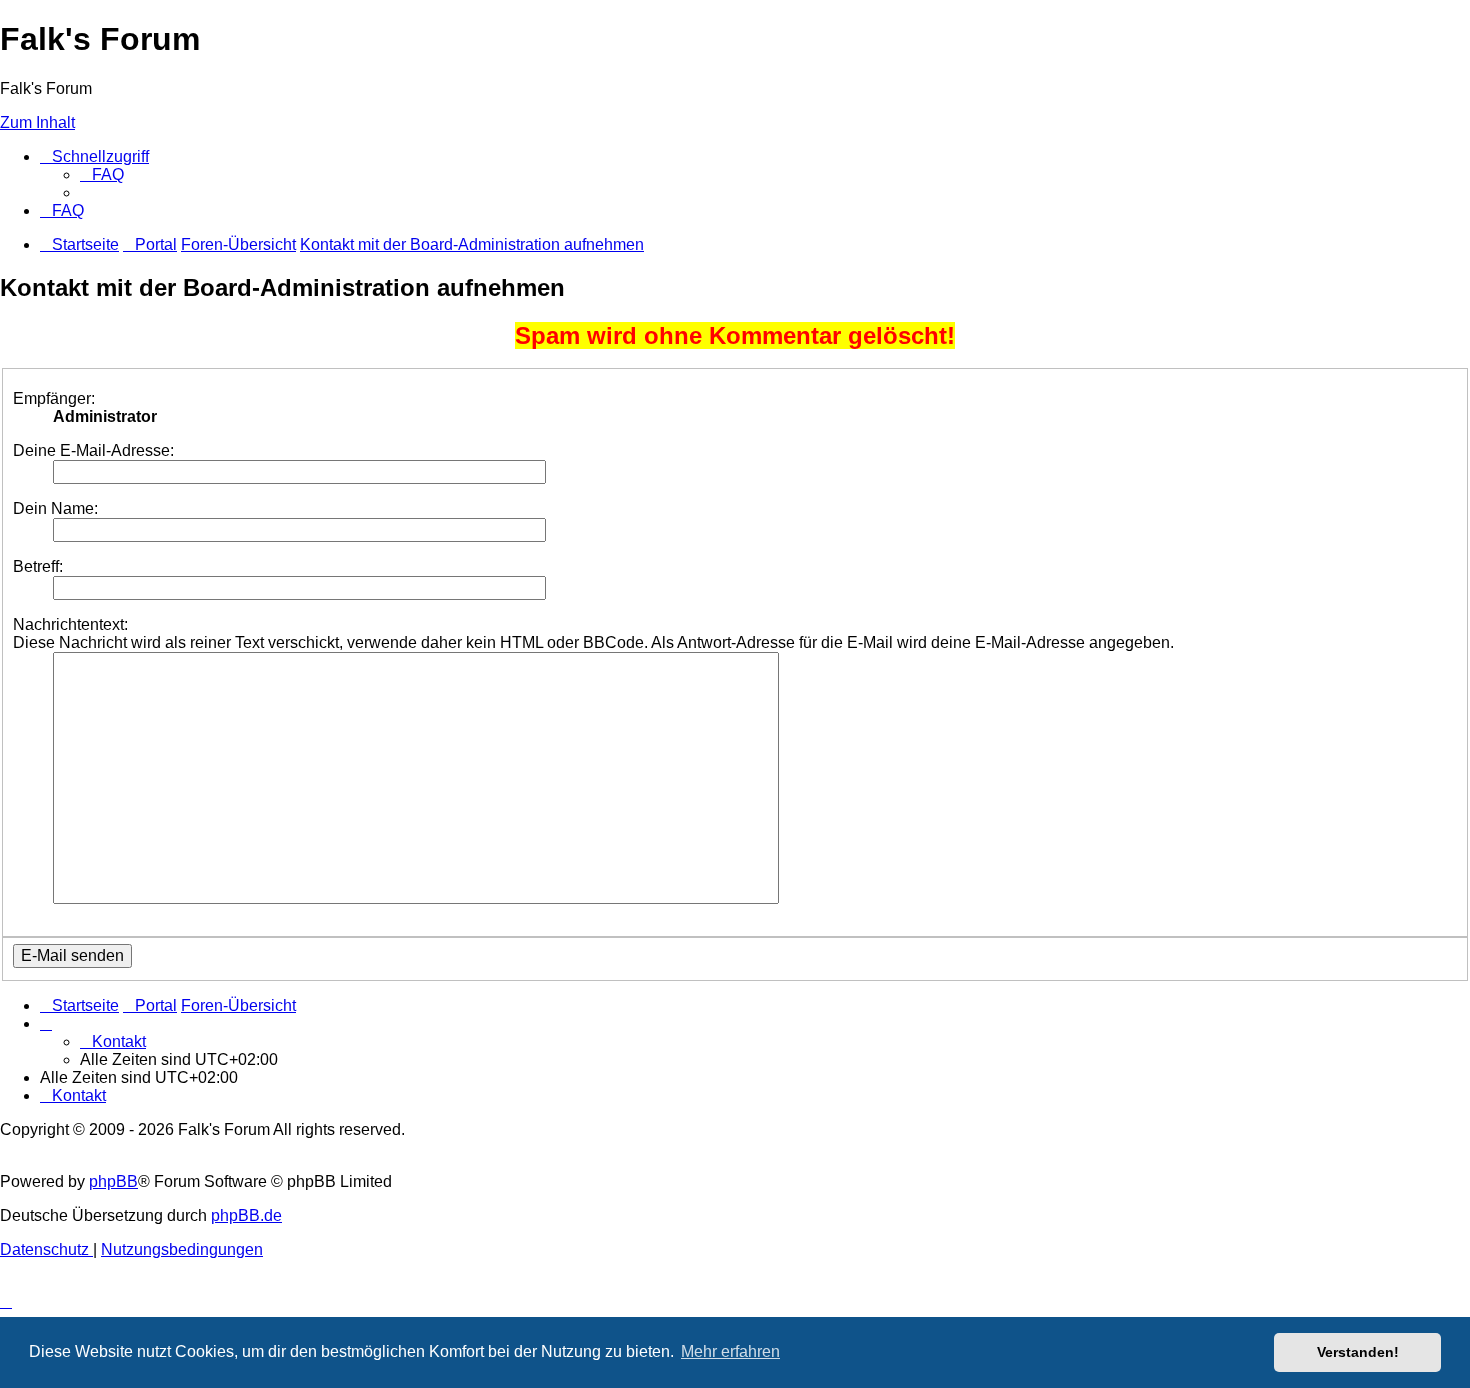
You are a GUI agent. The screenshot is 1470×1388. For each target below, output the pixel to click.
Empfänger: (54, 398)
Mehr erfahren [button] (730, 1351)
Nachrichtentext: (70, 624)
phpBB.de (246, 1215)
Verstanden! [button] (1358, 1352)
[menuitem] (102, 174)
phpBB (113, 1181)
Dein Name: (55, 508)
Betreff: (38, 566)
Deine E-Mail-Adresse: (93, 450)
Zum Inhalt (37, 122)
